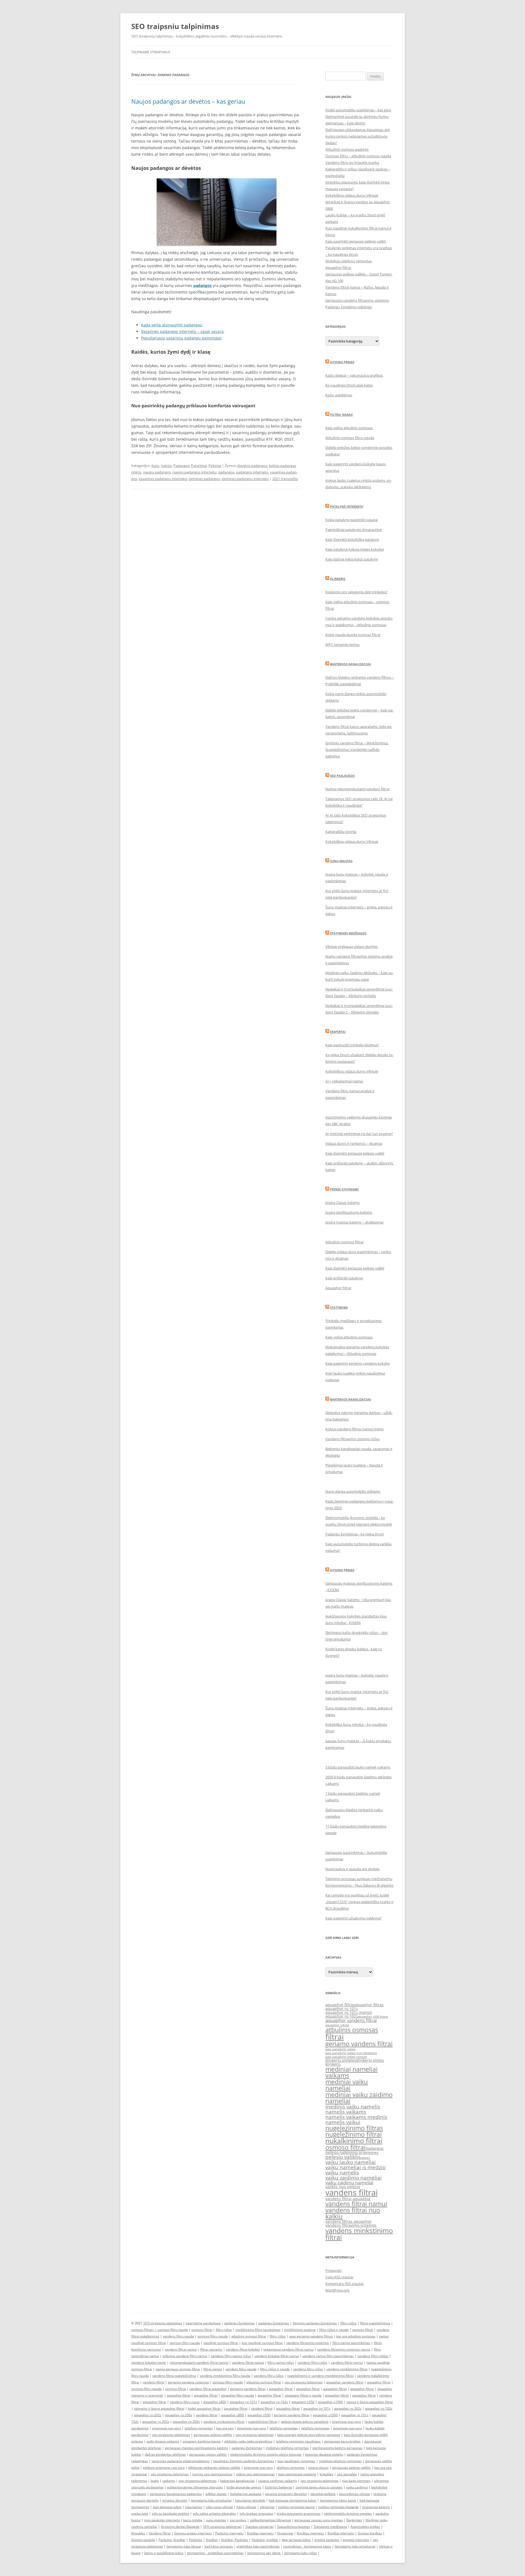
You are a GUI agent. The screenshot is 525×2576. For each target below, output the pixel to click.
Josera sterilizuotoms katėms (349, 1212)
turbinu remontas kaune (296, 2507)
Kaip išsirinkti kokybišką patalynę (352, 539)
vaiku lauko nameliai (351, 2162)
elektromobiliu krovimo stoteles (348, 2513)
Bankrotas (354, 2520)
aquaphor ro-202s (348, 2408)
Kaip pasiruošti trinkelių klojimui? (352, 1045)
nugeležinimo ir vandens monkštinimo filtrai (320, 2376)
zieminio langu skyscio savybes (319, 2487)
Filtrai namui (341, 415)
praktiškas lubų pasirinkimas (258, 2546)
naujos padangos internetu (195, 472)
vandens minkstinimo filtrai (359, 2234)
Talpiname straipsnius (151, 52)
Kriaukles (138, 2533)
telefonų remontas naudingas (298, 2441)
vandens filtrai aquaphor (348, 2199)
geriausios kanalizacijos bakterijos (176, 2494)
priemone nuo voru (346, 2422)
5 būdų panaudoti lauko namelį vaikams (358, 1767)
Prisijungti (333, 2270)
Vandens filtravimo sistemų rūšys (352, 1439)
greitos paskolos (327, 2540)
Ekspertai (338, 1032)
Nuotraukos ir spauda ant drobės (352, 1869)
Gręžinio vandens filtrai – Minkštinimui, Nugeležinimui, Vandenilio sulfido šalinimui (357, 750)
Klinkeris (338, 579)
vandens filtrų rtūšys (373, 2356)
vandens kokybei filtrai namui (277, 2356)
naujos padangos (157, 472)
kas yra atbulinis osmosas (356, 2336)
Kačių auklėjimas (339, 395)
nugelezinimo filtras (354, 2128)
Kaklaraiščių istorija (341, 832)
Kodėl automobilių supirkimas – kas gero (358, 110)
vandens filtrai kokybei (243, 2349)
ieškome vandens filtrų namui (185, 2356)
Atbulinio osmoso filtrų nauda (350, 438)
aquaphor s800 (215, 2402)
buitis (155, 2481)
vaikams (169, 2481)
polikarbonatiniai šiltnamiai (270, 2520)
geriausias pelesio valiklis (352, 2468)
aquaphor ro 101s (342, 2009)
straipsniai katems (376, 2507)
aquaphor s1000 (330, 2402)
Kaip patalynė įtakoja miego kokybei (355, 549)
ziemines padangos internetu (245, 479)
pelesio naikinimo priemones (352, 2152)
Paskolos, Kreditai (172, 2540)
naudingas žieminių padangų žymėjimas (243, 2461)
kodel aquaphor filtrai (204, 2408)
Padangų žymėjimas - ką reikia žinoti (355, 1534)
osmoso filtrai (345, 2147)
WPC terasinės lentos (342, 644)
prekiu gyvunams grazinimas (299, 2513)
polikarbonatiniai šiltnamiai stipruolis (195, 2487)
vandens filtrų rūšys (312, 2362)
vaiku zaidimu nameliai (349, 2183)
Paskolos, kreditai (265, 2540)
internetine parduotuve (203, 2323)
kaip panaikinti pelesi (340, 2049)
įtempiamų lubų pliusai (184, 2546)
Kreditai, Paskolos (235, 2540)
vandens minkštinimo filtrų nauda (225, 2376)
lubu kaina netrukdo (250, 2500)
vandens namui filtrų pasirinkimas (328, 2356)
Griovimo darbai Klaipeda (180, 2527)
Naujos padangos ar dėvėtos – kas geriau (188, 101)
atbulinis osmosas (352, 2030)
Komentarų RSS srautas (345, 2284)
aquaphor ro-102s (274, 2402)
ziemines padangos (204, 479)
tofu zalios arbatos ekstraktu (214, 2513)
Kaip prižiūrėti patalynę (344, 1278)
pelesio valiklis (343, 2157)
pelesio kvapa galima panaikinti (305, 2422)
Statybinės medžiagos (348, 933)
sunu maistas (216, 2520)
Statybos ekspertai (259, 2527)
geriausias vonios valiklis (208, 2454)
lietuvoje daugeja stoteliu (324, 2454)
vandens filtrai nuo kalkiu (353, 2213)
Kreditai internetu (260, 2533)
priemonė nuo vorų (167, 2428)
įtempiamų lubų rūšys (301, 2553)
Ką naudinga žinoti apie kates (349, 385)
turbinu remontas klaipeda (338, 2507)
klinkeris (333, 2064)
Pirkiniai (215, 466)
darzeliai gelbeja (323, 2494)
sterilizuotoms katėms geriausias (337, 2448)
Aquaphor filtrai (338, 268)
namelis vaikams (346, 2112)
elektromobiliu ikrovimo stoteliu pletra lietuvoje (266, 2454)
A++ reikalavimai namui (344, 1081)
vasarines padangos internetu (163, 479)
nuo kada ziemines (356, 2481)
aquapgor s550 (303, 2402)
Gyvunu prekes (342, 362)
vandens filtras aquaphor (348, 2221)
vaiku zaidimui (357, 2487)
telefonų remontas (199, 2428)
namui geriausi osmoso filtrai (178, 2369)
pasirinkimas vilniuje (355, 2494)
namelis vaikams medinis (356, 2117)
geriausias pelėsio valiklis (213, 2435)
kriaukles (326, 2474)
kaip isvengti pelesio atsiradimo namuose (309, 2435)
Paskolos (196, 2540)
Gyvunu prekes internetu (193, 2533)
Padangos (181, 466)
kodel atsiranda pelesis (244, 2487)
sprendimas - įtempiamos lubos (307, 2546)
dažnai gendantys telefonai (165, 2454)
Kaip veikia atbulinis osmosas (349, 428)
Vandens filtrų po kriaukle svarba (352, 162)
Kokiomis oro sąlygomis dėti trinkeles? (356, 592)
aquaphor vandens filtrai (351, 2020)
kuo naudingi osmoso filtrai (262, 2343)
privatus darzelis (175, 2500)
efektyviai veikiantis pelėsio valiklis (214, 2468)
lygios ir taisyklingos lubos (164, 2553)
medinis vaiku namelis (353, 2107)
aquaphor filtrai (340, 2005)
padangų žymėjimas (240, 2323)
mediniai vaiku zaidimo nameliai (359, 2098)
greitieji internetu (356, 2540)
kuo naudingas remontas (296, 2461)
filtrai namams (211, 2349)
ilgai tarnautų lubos (296, 2540)
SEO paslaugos (342, 776)
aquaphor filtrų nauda (237, 2395)
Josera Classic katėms (342, 1203)
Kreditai (212, 2540)
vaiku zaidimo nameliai (354, 2178)
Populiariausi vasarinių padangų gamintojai (181, 338)
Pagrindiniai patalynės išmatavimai (354, 530)
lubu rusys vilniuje (219, 2507)
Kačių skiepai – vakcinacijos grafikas (354, 375)
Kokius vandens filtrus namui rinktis (355, 1429)
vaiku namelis (342, 2173)
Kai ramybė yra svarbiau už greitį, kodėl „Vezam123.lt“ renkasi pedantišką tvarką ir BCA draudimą (359, 1902)
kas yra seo (225, 2428)
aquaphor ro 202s (156, 2422)
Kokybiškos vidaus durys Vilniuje (352, 195)
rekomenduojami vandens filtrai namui (199, 2362)
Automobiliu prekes (365, 2527)
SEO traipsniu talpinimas (175, 26)
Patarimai (199, 466)
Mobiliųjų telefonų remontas (349, 261)
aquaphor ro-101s (243, 2402)
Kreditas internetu (310, 2533)
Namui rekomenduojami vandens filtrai (357, 789)
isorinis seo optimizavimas (212, 2474)
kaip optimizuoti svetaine (297, 2474)
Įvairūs (166, 466)
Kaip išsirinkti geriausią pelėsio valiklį (355, 1153)
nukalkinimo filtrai (354, 2141)
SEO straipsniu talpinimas (163, 2323)
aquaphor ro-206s (179, 2415)
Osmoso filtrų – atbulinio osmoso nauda (358, 156)
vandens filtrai (352, 2192)
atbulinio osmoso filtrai (249, 2336)
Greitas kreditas (370, 2533)
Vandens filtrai (160, 2533)
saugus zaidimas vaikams (278, 2481)
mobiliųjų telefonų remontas (287, 2448)
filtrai (335, 2037)
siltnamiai (267, 2507)
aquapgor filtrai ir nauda (303, 2395)
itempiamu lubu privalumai (211, 2500)
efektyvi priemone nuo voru (164, 2468)
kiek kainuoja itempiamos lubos (293, 2500)
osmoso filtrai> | (144, 2330)
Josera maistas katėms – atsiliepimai (354, 1222)
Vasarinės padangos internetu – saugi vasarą (182, 331)
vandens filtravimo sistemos (351, 2225)
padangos (226, 472)
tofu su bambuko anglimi (170, 2513)
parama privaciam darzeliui (286, 2494)
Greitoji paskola (143, 2540)
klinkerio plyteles (341, 2060)
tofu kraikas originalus (256, 2513)
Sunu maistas (341, 861)
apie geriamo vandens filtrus (311, 2336)
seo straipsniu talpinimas (304, 2382)
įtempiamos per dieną (264, 2553)
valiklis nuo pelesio (343, 2187)
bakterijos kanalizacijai (237, 2481)
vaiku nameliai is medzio (355, 2167)
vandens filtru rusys (185, 2402)
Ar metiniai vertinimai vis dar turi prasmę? (359, 1134)
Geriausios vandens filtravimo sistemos (357, 300)
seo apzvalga (347, 2474)
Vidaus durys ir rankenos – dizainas (354, 1143)
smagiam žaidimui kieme (202, 2441)
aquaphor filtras (369, 2005)
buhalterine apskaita (246, 2494)
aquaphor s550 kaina (373, 2017)
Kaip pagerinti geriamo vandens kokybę (358, 1363)
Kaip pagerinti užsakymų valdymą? (354, 1918)
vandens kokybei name (149, 2362)
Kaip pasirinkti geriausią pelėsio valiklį (356, 241)
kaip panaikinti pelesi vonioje (346, 2057)
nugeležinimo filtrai (354, 2134)
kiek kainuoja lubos (167, 2507)
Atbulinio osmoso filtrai (344, 1242)
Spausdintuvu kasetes (294, 2527)
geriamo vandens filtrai (359, 2044)
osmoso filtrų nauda (173, 2330)
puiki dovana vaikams (163, 2441)
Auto (155, 466)
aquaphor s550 (259, 2415)
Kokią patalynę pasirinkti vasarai (352, 520)
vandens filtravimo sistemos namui (344, 2349)
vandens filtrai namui (356, 2204)
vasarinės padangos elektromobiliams (180, 2461)
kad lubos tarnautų (219, 2546)
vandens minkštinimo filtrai (347, 2369)
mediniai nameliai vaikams (352, 2072)
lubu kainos (194, 2507)
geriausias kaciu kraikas (342, 2441)
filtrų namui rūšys (281, 2362)
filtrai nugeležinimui (375, 2323)
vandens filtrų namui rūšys (231, 2356)
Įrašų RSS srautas (339, 2277)
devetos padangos (252, 466)
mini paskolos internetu (162, 2520)
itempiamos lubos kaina (338, 2500)
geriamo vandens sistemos (188, 2382)
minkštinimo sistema (300, 2330)
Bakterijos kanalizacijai (351, 664)
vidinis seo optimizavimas (255, 2474)
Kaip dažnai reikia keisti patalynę (352, 559)
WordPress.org (337, 2290)
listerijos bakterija (278, 2487)
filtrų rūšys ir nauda (334, 2330)
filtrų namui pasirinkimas (351, 2343)
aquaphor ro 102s (342, 2016)
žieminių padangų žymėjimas (315, 2323)
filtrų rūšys (348, 2323)
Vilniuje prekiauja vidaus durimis (352, 946)
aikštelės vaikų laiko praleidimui (248, 2441)
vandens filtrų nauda (178, 2336)
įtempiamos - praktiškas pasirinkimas (215, 2553)
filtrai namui (213, 2369)
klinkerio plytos (370, 2060)
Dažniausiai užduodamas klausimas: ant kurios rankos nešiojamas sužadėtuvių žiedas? (358, 136)
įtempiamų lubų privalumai (355, 2546)
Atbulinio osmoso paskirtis (347, 149)
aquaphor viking (337, 2025)
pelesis (365, 2158)
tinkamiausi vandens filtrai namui (288, 2349)
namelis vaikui (343, 2122)
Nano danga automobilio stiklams (353, 1491)
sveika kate (140, 2513)
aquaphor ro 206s (186, 2422)
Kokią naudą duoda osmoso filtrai (353, 635)
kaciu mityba (193, 2520)
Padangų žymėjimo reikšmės (349, 307)
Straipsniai (285, 2533)
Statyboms (339, 1307)
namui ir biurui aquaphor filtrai (370, 2402)
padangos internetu (252, 472)
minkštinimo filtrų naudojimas (258, 2330)
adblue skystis (216, 2494)
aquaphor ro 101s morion (349, 2012)
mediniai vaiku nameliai (347, 2085)
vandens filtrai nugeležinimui (174, 2376)
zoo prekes (238, 2520)
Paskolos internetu (229, 2533)
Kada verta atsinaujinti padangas (171, 325)
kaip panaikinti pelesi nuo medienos (351, 2053)
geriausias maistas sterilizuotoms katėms (196, 2448)
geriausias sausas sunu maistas (319, 2520)
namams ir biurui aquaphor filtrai (159, 2408)
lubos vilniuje (246, 2507)
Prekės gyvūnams (344, 1189)
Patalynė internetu (347, 506)
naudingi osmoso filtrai (221, 2343)
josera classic (318, 2468)
